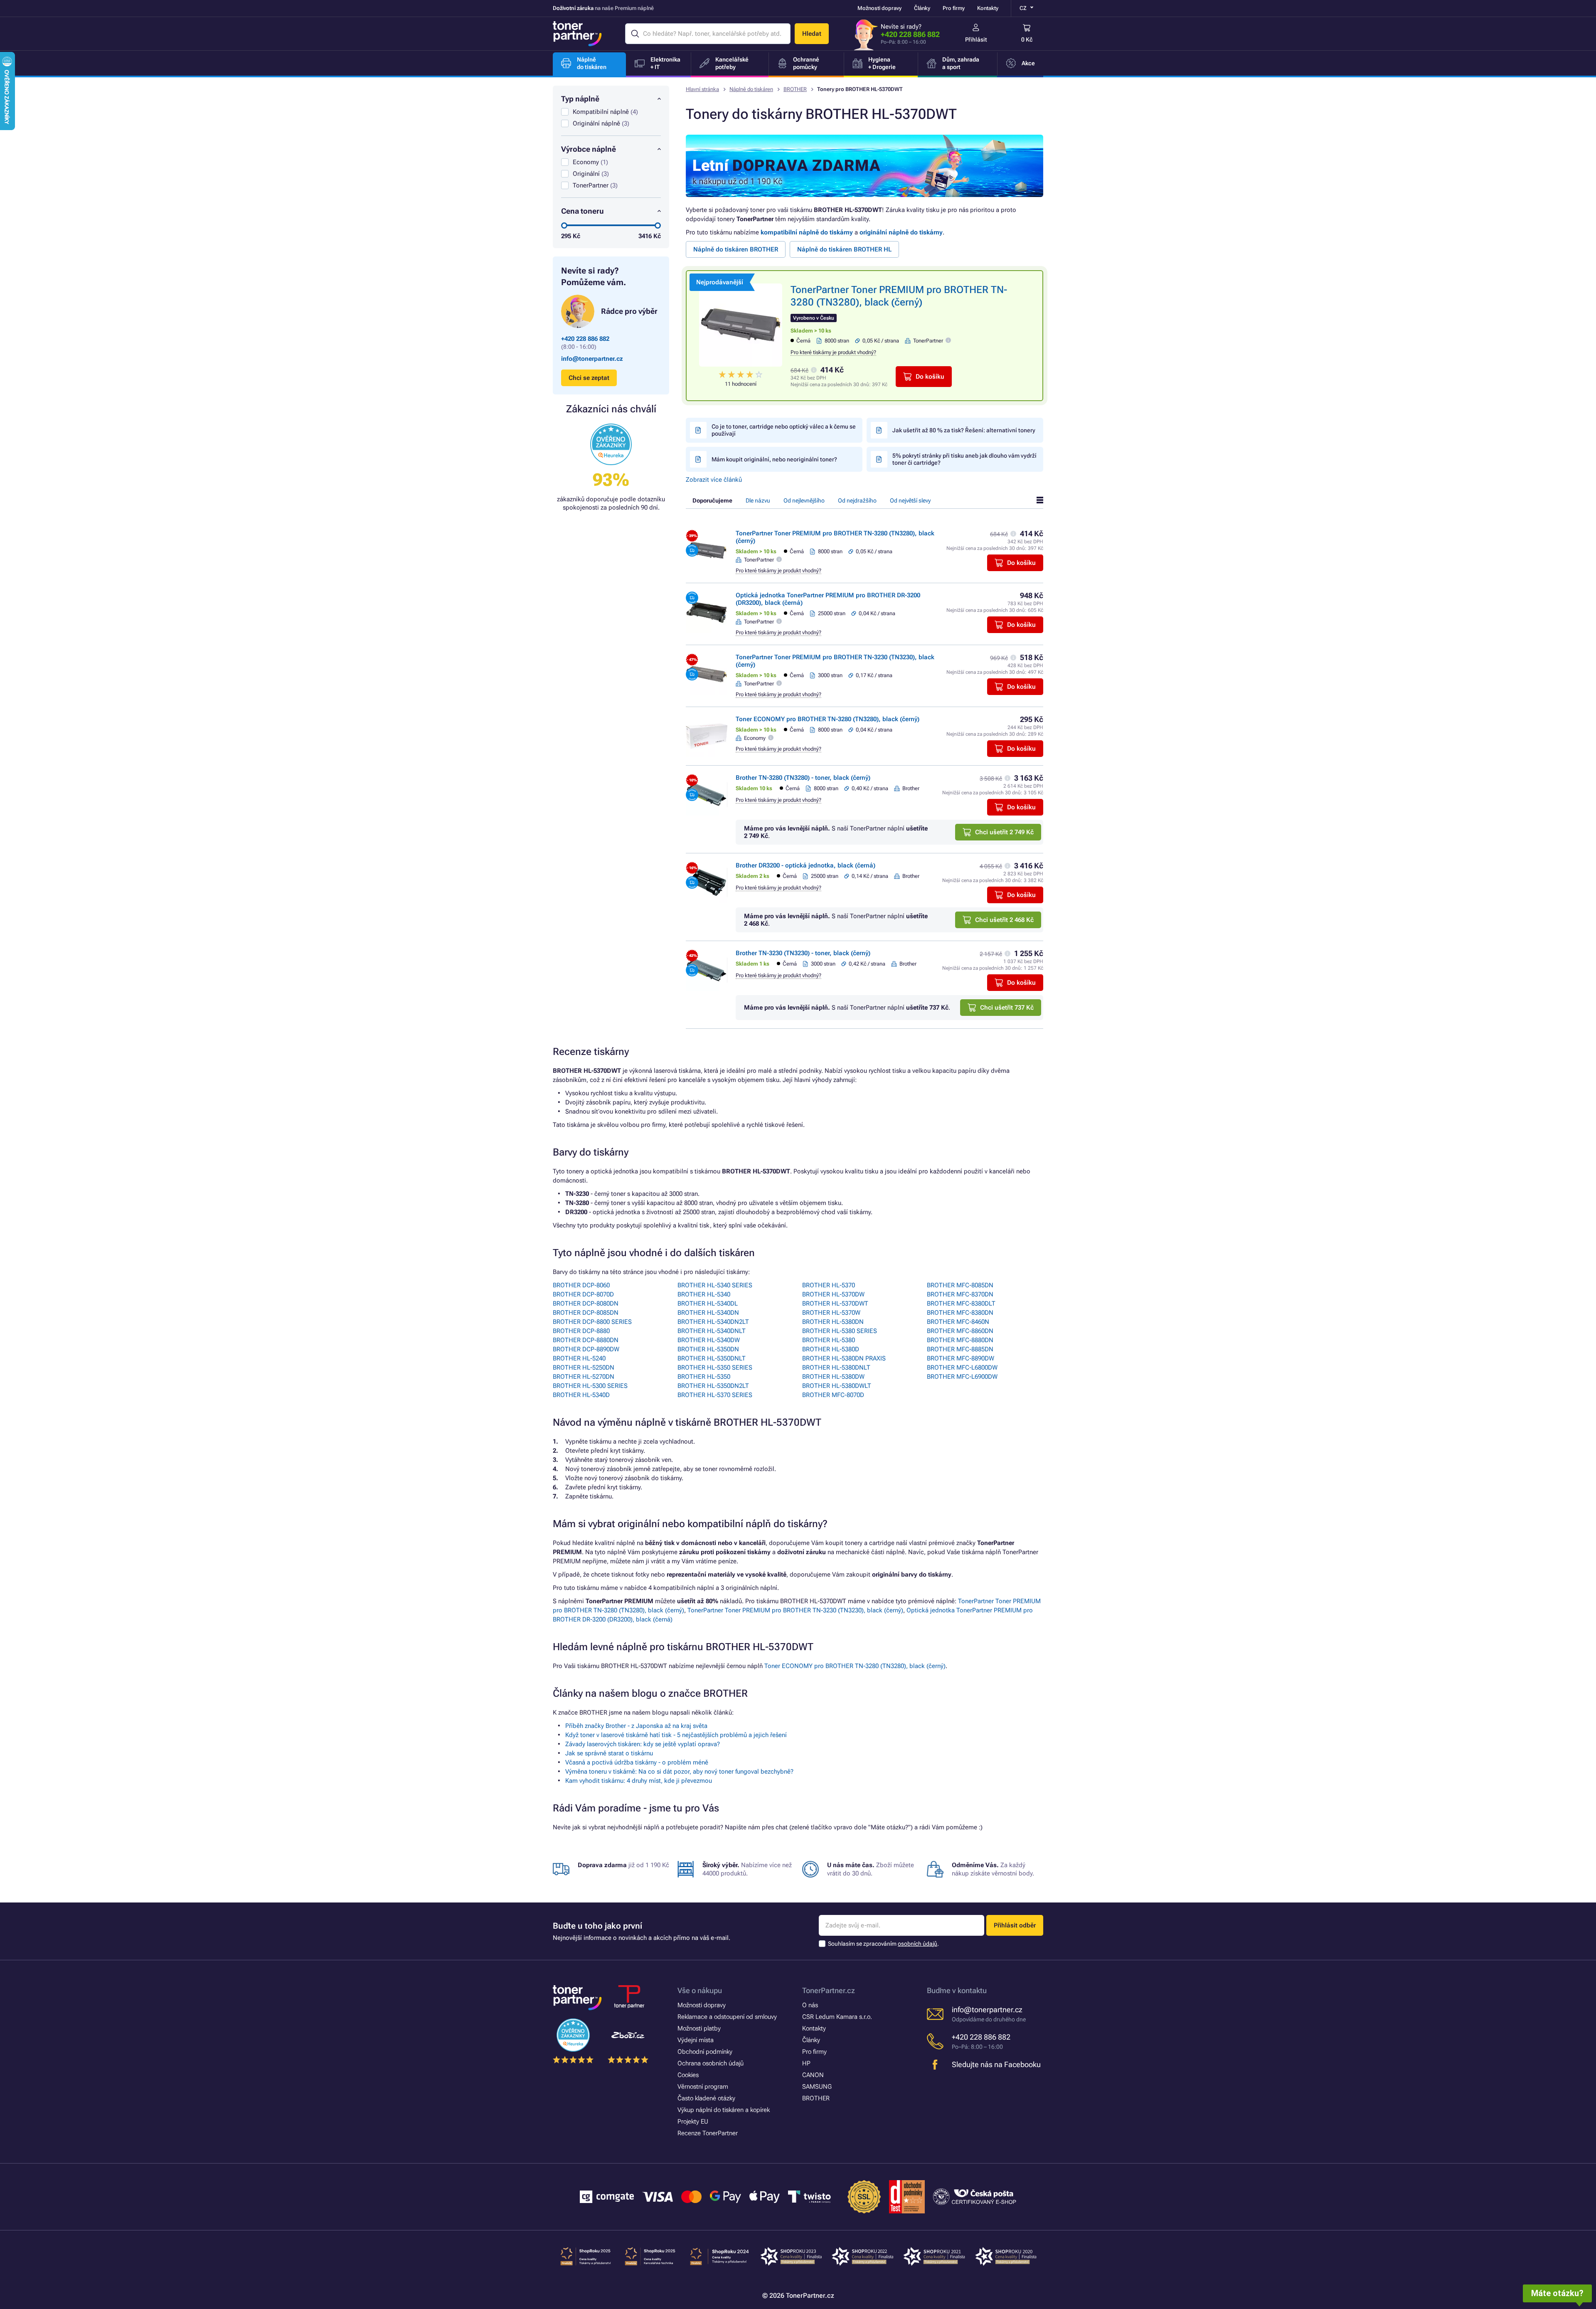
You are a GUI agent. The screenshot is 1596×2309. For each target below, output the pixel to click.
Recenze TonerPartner (708, 2133)
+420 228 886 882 (910, 34)
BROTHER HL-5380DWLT (837, 1386)
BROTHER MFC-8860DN (960, 1331)
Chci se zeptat (589, 378)
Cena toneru (582, 211)
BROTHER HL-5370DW (833, 1294)
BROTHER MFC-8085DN (960, 1285)
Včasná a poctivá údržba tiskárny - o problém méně (637, 1762)
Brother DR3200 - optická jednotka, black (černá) (805, 865)
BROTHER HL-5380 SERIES (840, 1331)
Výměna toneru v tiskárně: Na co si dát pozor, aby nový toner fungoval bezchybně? (679, 1772)
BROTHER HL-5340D (581, 1395)
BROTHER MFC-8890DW (961, 1358)
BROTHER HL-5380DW (833, 1377)
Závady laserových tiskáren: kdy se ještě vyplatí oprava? (643, 1744)
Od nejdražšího (857, 500)
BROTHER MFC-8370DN (960, 1294)
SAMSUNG (817, 2087)
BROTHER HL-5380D (831, 1349)
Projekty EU (693, 2122)
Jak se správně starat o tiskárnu (609, 1753)
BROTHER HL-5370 (829, 1285)
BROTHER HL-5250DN (584, 1368)
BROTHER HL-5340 (704, 1294)
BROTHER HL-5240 (579, 1358)
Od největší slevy (910, 500)
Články (922, 8)
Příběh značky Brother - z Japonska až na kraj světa (636, 1726)
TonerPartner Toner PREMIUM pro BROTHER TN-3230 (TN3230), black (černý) (795, 1610)
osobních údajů (917, 1944)
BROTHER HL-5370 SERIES (715, 1395)
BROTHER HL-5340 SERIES (715, 1285)
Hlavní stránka (702, 89)
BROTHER (795, 89)
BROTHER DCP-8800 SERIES (592, 1322)
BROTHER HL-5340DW (709, 1340)
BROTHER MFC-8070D (833, 1395)
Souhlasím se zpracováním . (883, 1944)
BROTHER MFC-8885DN (960, 1349)
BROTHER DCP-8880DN (586, 1340)
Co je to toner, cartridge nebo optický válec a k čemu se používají (784, 430)
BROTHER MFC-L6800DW (962, 1368)
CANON (813, 2075)
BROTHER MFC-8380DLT (961, 1304)
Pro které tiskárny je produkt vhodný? (833, 352)
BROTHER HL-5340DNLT (712, 1331)
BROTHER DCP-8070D (583, 1294)
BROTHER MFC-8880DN (960, 1340)
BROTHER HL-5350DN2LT (713, 1386)
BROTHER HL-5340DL (708, 1304)
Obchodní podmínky (705, 2052)
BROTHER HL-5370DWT (835, 1304)
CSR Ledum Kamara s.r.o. (837, 2017)
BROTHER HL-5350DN (708, 1349)
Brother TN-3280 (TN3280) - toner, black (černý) (803, 778)
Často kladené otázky (706, 2098)
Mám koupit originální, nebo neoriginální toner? (774, 459)
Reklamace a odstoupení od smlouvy (727, 2017)
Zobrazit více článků (714, 480)
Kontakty (988, 8)
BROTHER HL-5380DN (833, 1322)
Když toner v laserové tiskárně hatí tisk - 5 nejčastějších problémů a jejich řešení (676, 1735)
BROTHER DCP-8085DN (586, 1313)
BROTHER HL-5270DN (584, 1377)
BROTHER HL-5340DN (708, 1313)
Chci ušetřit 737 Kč (1007, 1008)
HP (806, 2063)
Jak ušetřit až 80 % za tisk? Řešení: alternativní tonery (964, 430)
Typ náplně (580, 99)
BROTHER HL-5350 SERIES (715, 1368)
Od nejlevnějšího (804, 500)
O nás (810, 2005)
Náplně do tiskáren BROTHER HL (844, 249)
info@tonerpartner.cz (592, 359)
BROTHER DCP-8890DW (586, 1349)
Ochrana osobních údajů (711, 2063)
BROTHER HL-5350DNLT (712, 1358)
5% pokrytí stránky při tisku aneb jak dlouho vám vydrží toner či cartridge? (964, 459)
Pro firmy (954, 8)
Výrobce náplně (589, 149)
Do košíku (930, 377)
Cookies (688, 2075)
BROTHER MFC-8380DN (960, 1313)
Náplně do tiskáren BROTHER (736, 249)
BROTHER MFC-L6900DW (962, 1377)
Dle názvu (758, 500)
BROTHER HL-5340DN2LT (713, 1322)
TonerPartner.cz (829, 1990)
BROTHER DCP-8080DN (586, 1304)
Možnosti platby (699, 2028)
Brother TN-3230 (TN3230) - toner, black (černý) (803, 953)
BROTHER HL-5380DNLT (836, 1368)
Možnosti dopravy (879, 8)
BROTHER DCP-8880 (581, 1331)
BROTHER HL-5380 (829, 1340)
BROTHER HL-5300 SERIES (590, 1386)
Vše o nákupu (700, 1990)
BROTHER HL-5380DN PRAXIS (844, 1358)
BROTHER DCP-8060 (581, 1285)
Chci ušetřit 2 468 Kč (1004, 920)
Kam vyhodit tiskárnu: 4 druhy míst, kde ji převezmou (639, 1781)
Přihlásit (976, 39)
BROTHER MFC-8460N (958, 1322)
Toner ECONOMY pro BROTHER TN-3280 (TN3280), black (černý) (828, 719)
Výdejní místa (696, 2040)
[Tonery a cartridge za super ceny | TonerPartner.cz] (577, 34)
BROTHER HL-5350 (704, 1377)
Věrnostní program (703, 2087)
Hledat (812, 34)
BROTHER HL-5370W (831, 1313)
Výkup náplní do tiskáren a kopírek (724, 2110)
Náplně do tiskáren (751, 89)
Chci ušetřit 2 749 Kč (1004, 832)
